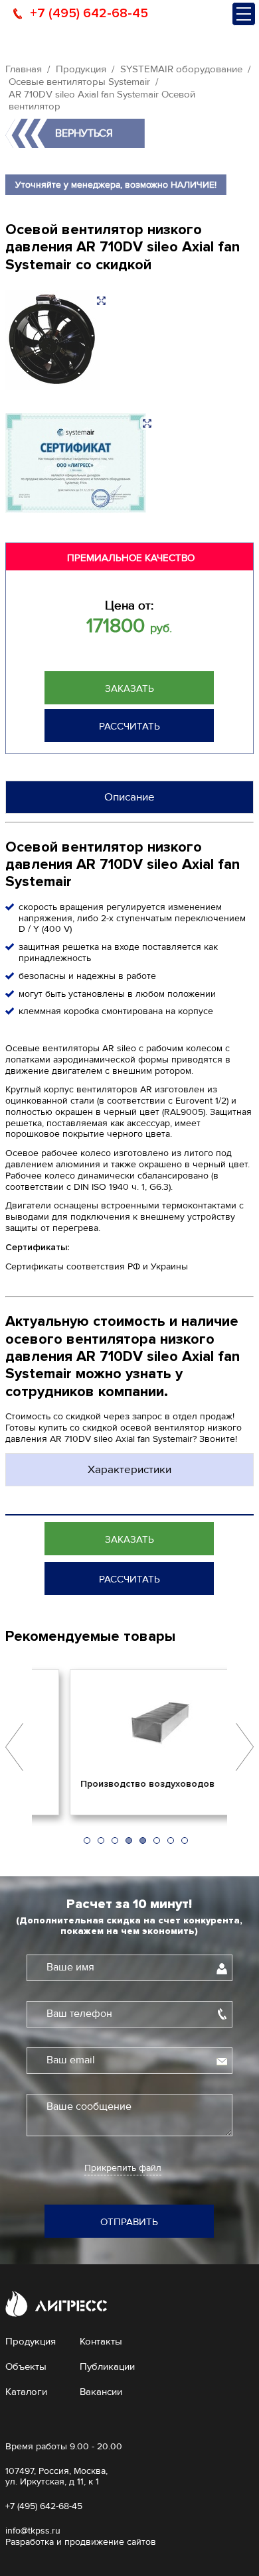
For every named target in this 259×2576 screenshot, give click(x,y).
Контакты (101, 2341)
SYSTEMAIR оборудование (181, 69)
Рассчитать (129, 726)
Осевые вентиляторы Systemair (79, 82)
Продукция (81, 69)
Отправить (129, 2222)
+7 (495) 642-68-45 (89, 13)
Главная (24, 69)
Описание (129, 797)
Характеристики (129, 1469)
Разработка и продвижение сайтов (81, 2542)
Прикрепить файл (123, 2168)
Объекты (26, 2366)
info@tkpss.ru (33, 2531)
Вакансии (101, 2392)
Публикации (107, 2366)
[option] (130, 1742)
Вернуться (84, 133)
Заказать (129, 688)
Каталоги (26, 2392)
